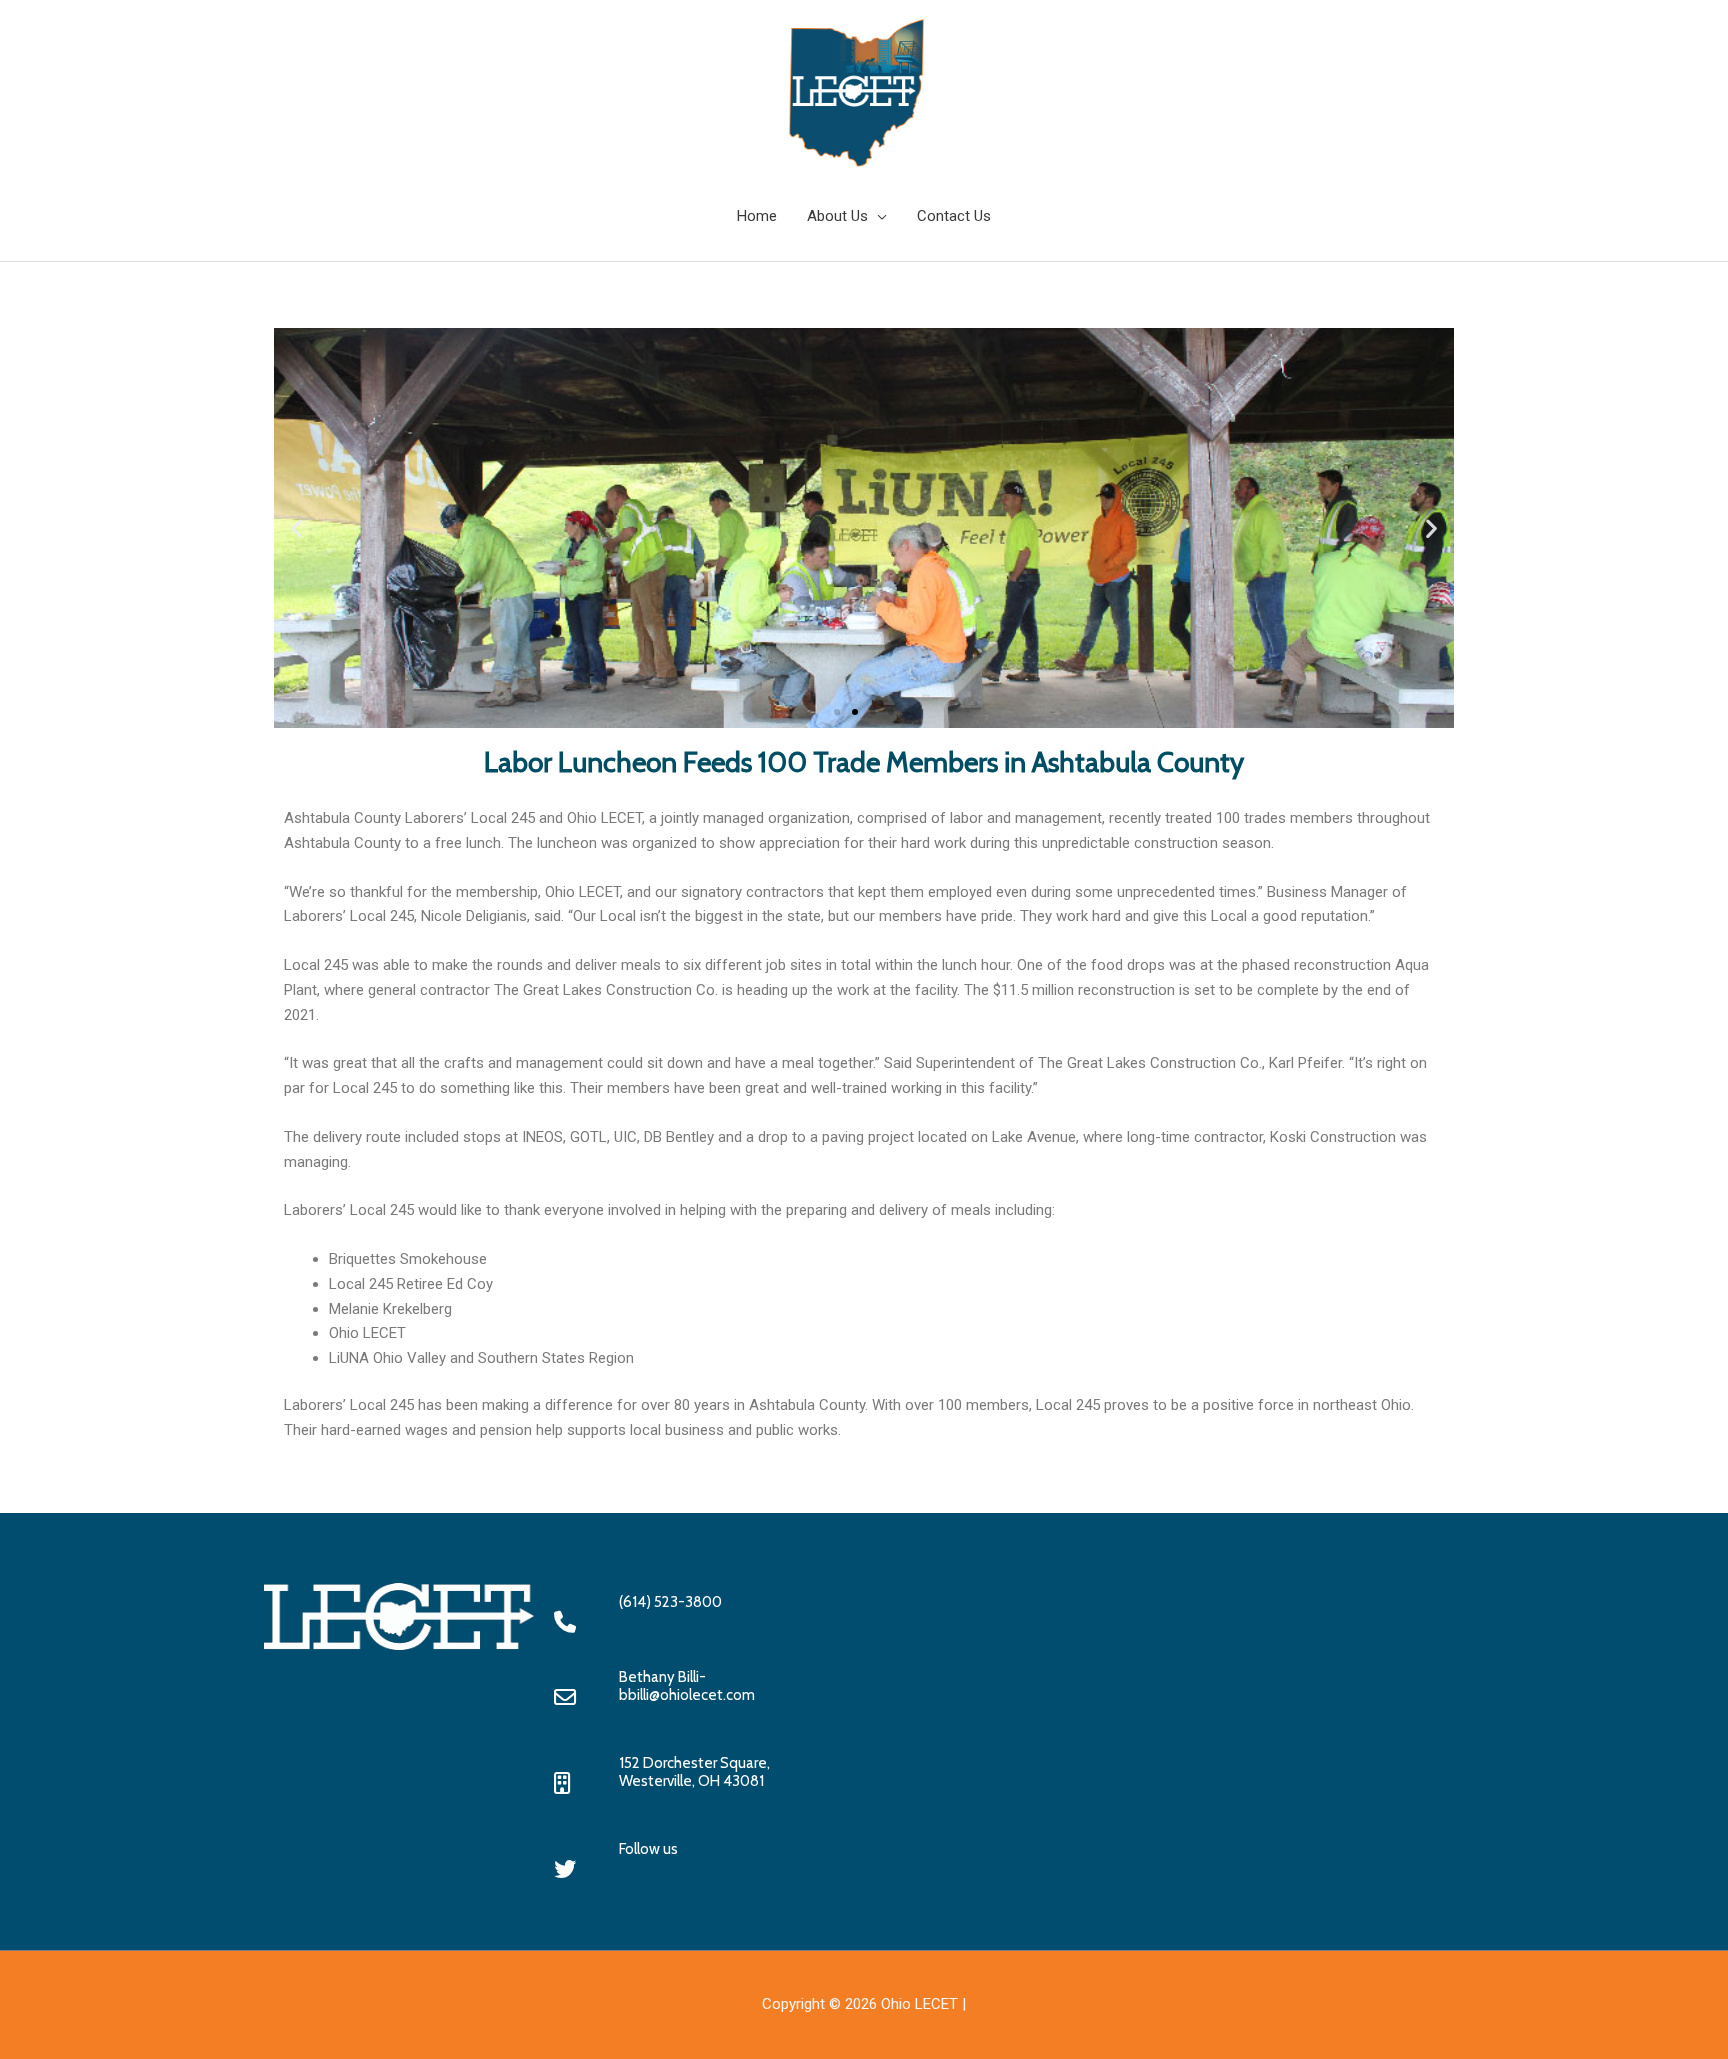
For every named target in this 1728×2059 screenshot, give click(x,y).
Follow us (648, 1849)
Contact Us (954, 216)
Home (757, 216)
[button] (296, 528)
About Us (837, 216)
